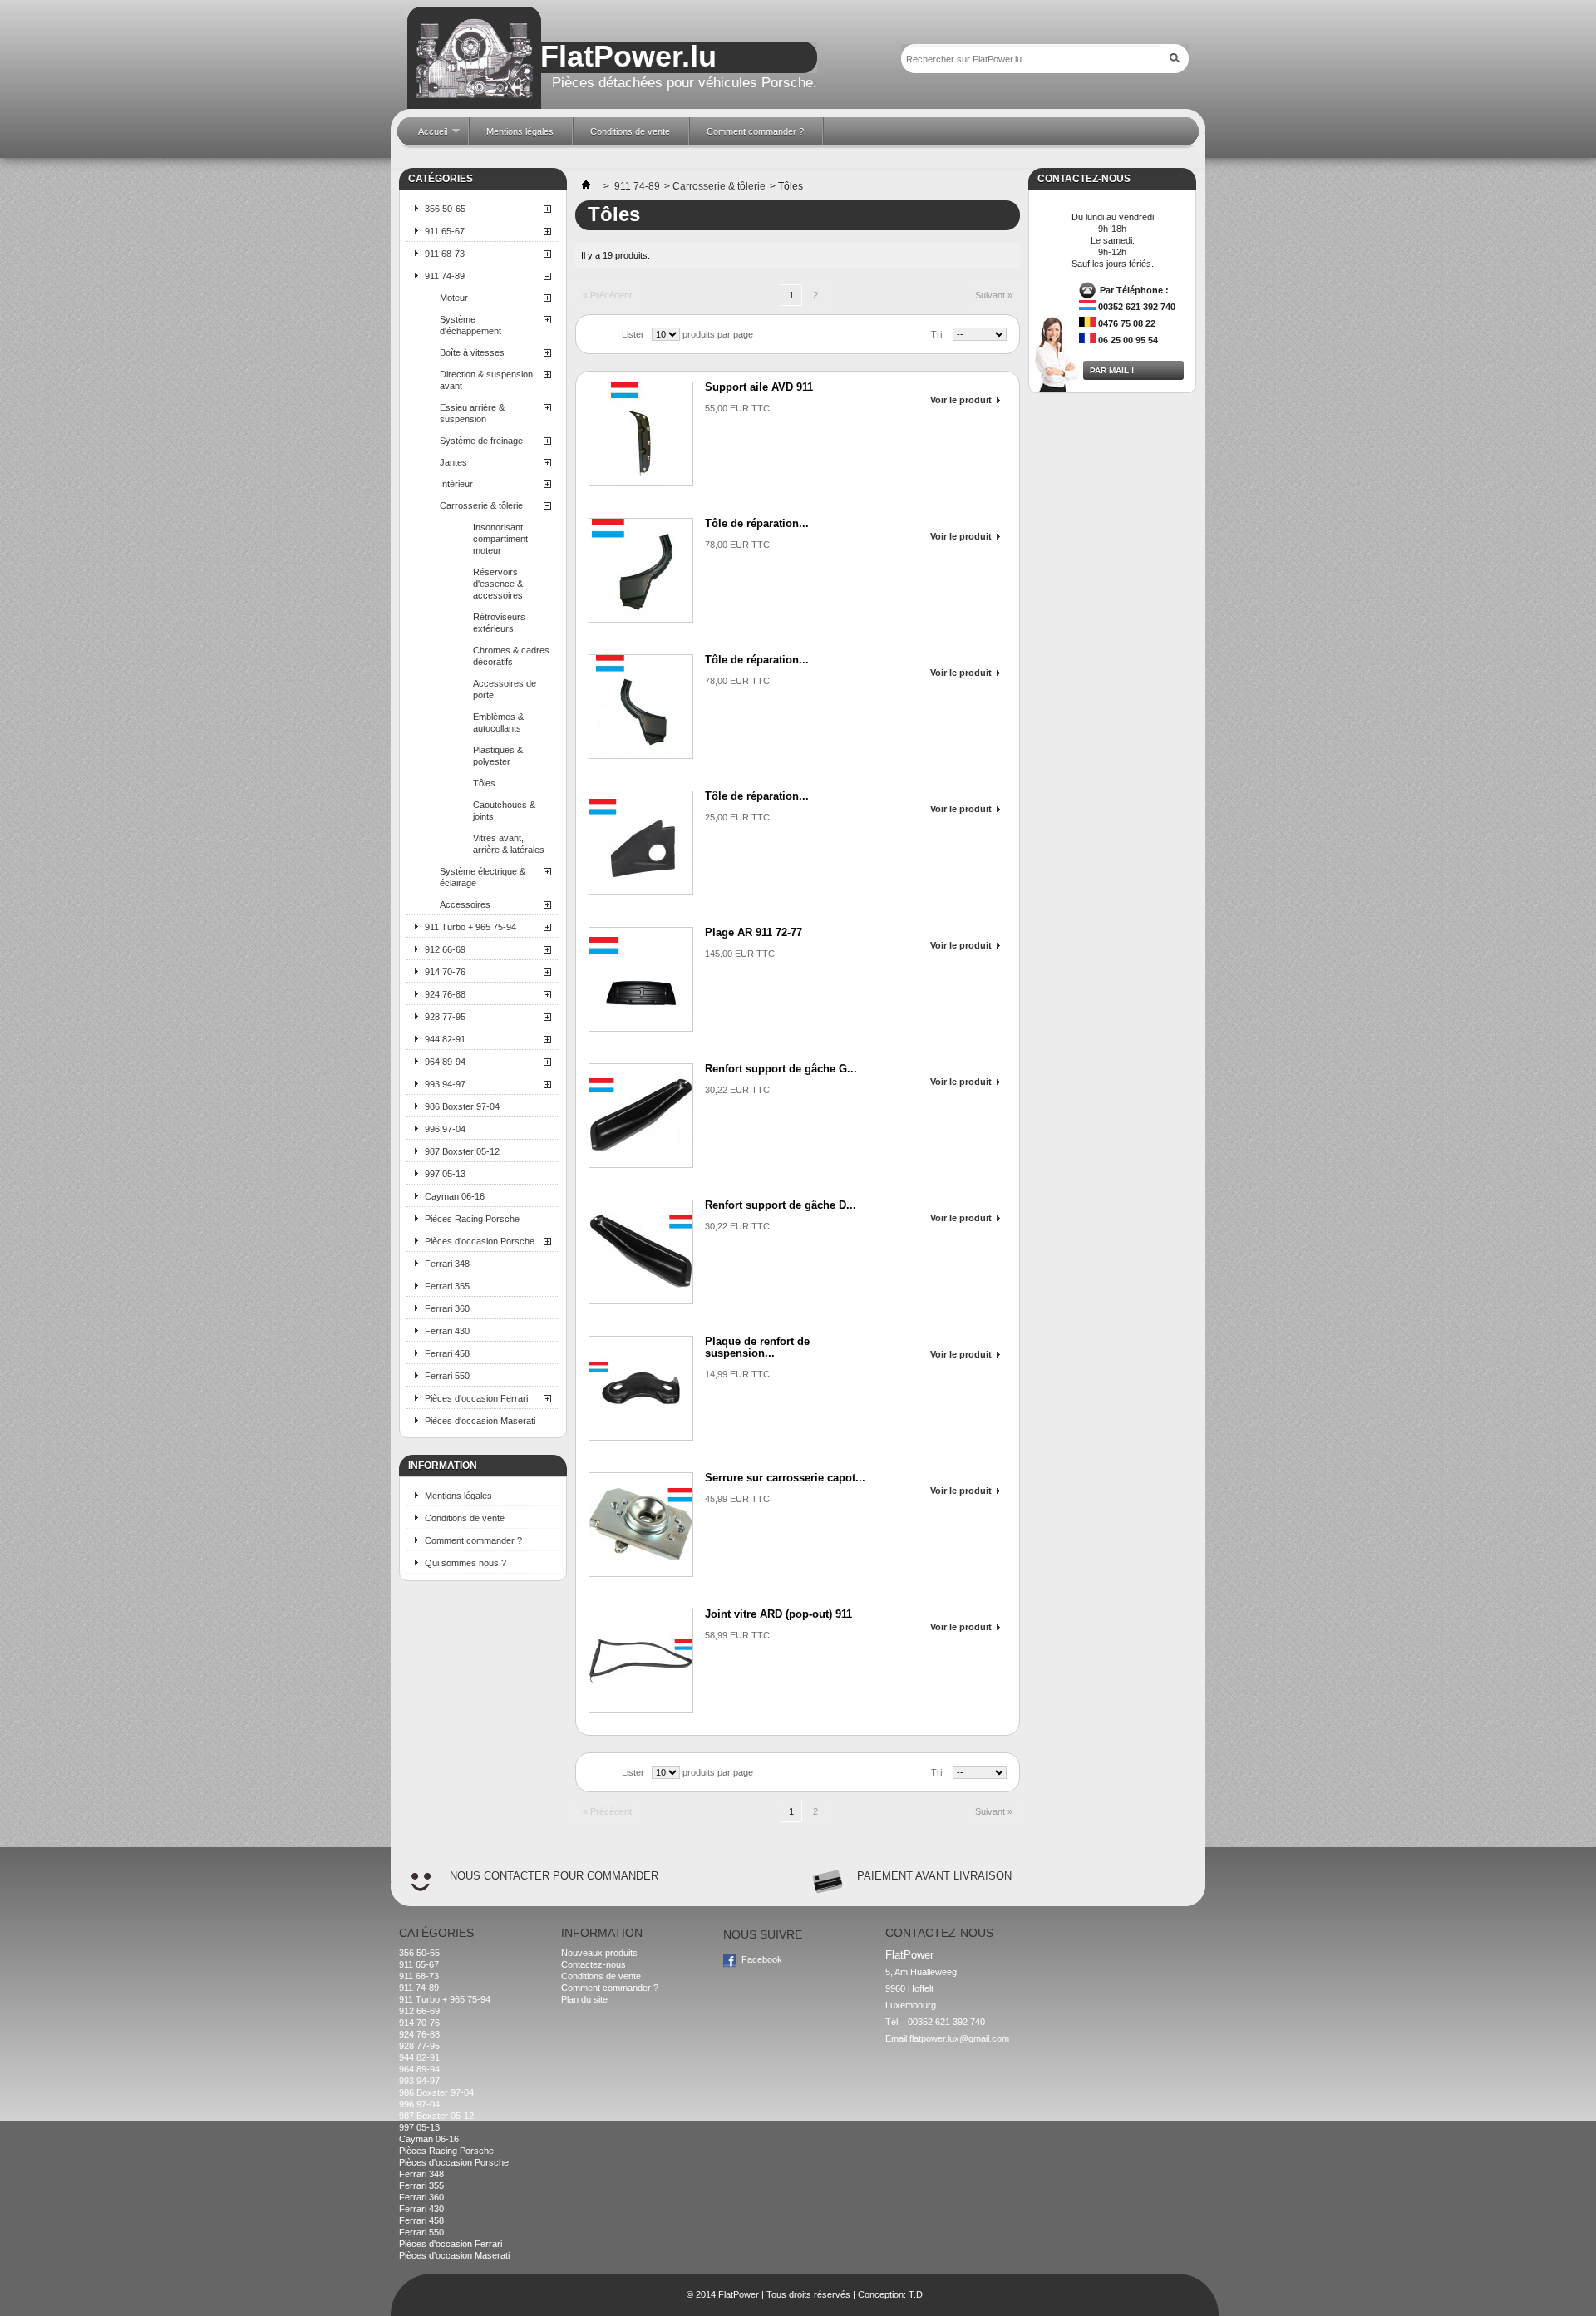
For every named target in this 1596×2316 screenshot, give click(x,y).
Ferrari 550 (447, 1376)
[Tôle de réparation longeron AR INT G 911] (641, 843)
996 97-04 (445, 1129)
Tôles (484, 783)
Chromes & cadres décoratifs (511, 656)
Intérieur (456, 484)
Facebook (762, 1959)
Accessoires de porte (505, 689)
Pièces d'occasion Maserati (480, 1421)
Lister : (637, 334)
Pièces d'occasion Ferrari (476, 1398)
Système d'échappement (470, 325)
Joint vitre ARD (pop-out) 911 (778, 1614)
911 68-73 (445, 254)
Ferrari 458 (447, 1353)
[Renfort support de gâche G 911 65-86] (641, 1116)
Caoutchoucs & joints (504, 811)
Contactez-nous (594, 1964)
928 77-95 (445, 1017)
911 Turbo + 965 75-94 (470, 927)
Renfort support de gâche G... (781, 1069)
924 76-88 (445, 994)
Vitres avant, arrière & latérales (509, 844)
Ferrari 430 (447, 1331)
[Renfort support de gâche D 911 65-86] (641, 1252)
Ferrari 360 (447, 1308)
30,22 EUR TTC (737, 1090)
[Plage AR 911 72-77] (641, 979)
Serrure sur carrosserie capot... (785, 1478)
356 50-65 (445, 209)
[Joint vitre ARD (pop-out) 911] (641, 1661)
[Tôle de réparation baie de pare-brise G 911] (641, 570)
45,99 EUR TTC (737, 1499)
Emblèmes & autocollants (498, 722)
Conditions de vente (465, 1518)
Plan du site (584, 1999)
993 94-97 (445, 1084)
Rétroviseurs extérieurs (499, 623)
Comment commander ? (473, 1540)
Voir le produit (961, 400)
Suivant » (994, 295)
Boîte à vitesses (472, 352)
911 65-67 (445, 231)
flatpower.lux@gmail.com (959, 2038)
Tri (936, 334)
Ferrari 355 (447, 1286)
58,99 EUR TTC (737, 1635)
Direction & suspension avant (486, 380)
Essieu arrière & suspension (472, 413)
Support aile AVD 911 (759, 387)
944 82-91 (445, 1039)
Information (443, 1466)
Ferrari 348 (447, 1264)
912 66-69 (445, 949)
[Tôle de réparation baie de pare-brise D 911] (641, 707)
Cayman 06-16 (455, 1196)
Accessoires (465, 904)
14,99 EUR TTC (737, 1374)
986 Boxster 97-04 (462, 1106)
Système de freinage (481, 441)
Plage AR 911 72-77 (754, 932)
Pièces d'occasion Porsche (480, 1241)
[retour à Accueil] (586, 186)
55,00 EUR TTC (737, 408)
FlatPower (739, 2294)
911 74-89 (445, 276)
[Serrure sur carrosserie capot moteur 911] (641, 1525)
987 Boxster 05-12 (462, 1151)
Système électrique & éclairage (483, 877)
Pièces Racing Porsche (472, 1219)
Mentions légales (458, 1496)
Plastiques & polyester (498, 756)
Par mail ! (1112, 370)
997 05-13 (445, 1174)
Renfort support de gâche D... (781, 1205)
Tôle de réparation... (757, 523)
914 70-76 (445, 972)
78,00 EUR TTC (737, 545)
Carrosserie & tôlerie (481, 505)
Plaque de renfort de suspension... (757, 1347)
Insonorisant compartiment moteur (500, 539)
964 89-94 (445, 1062)
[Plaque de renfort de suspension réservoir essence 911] (641, 1388)
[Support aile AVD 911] (641, 434)
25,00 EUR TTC (737, 817)
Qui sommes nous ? (465, 1563)
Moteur (454, 298)
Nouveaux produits (599, 1953)
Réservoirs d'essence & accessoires (498, 584)
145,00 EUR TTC (740, 954)
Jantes (453, 462)
